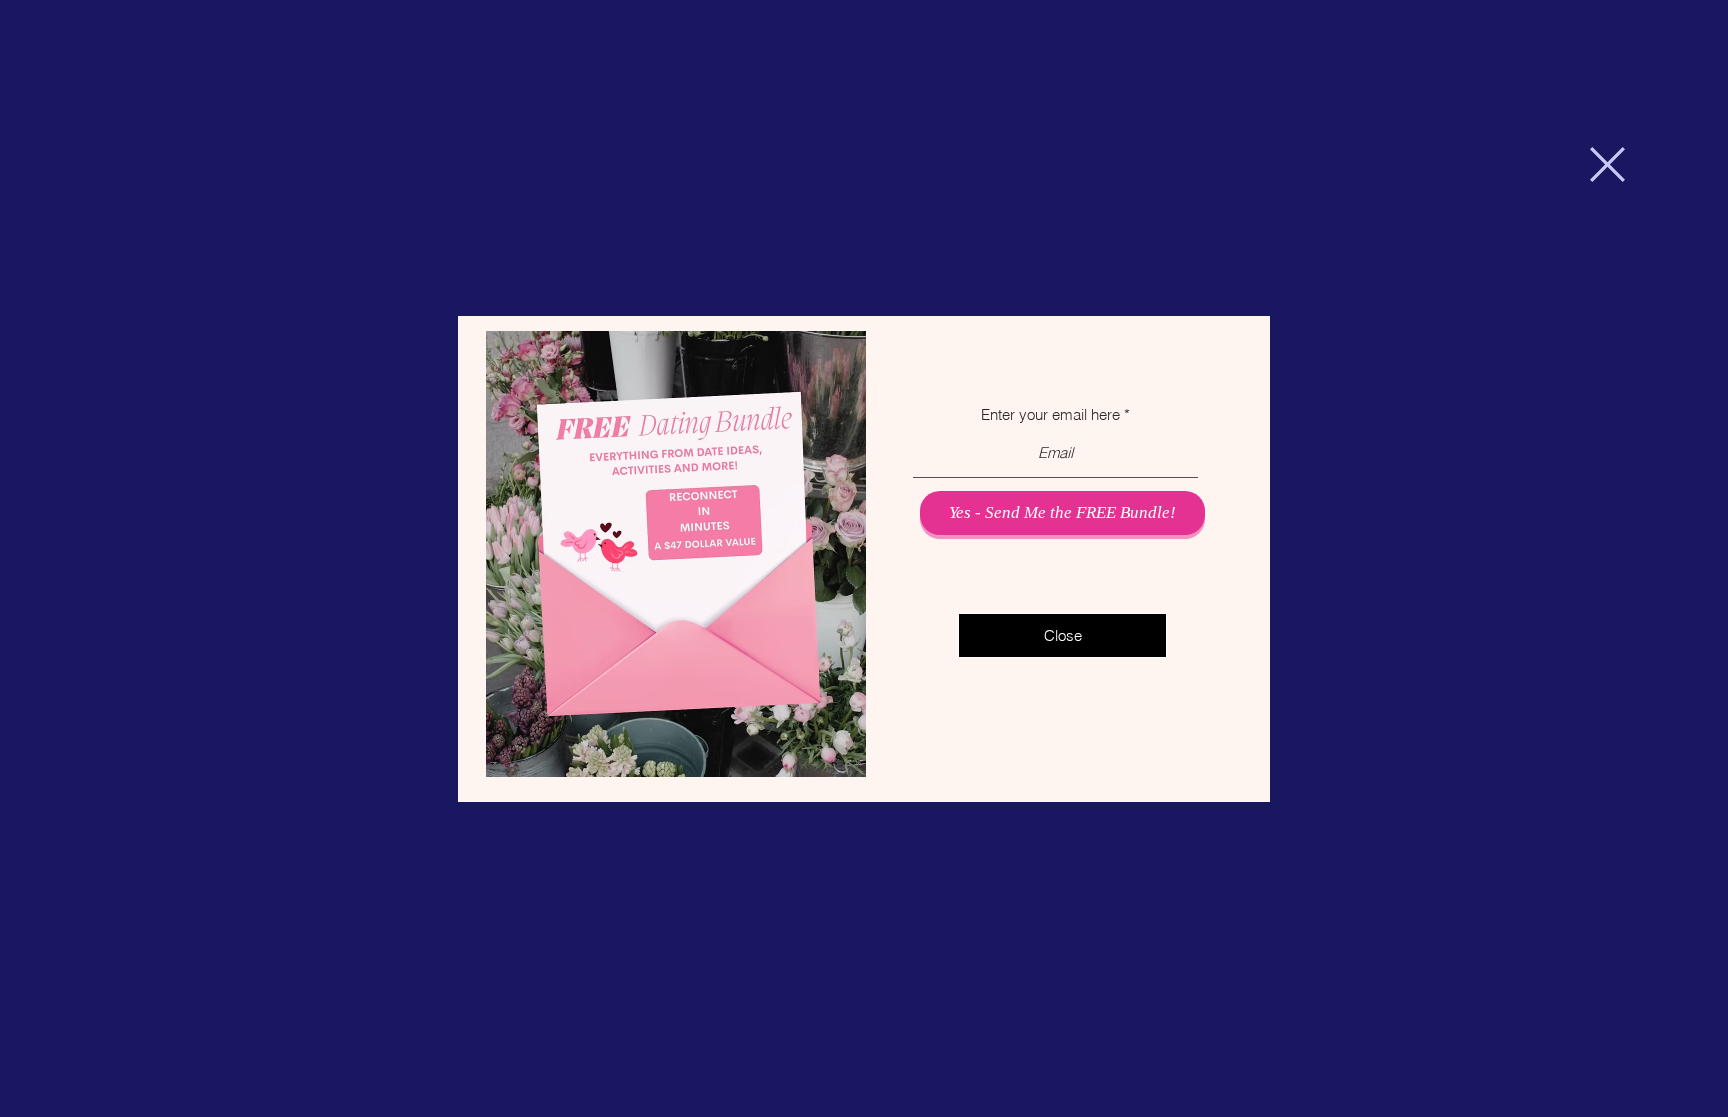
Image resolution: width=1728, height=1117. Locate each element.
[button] (1607, 164)
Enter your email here (1050, 414)
